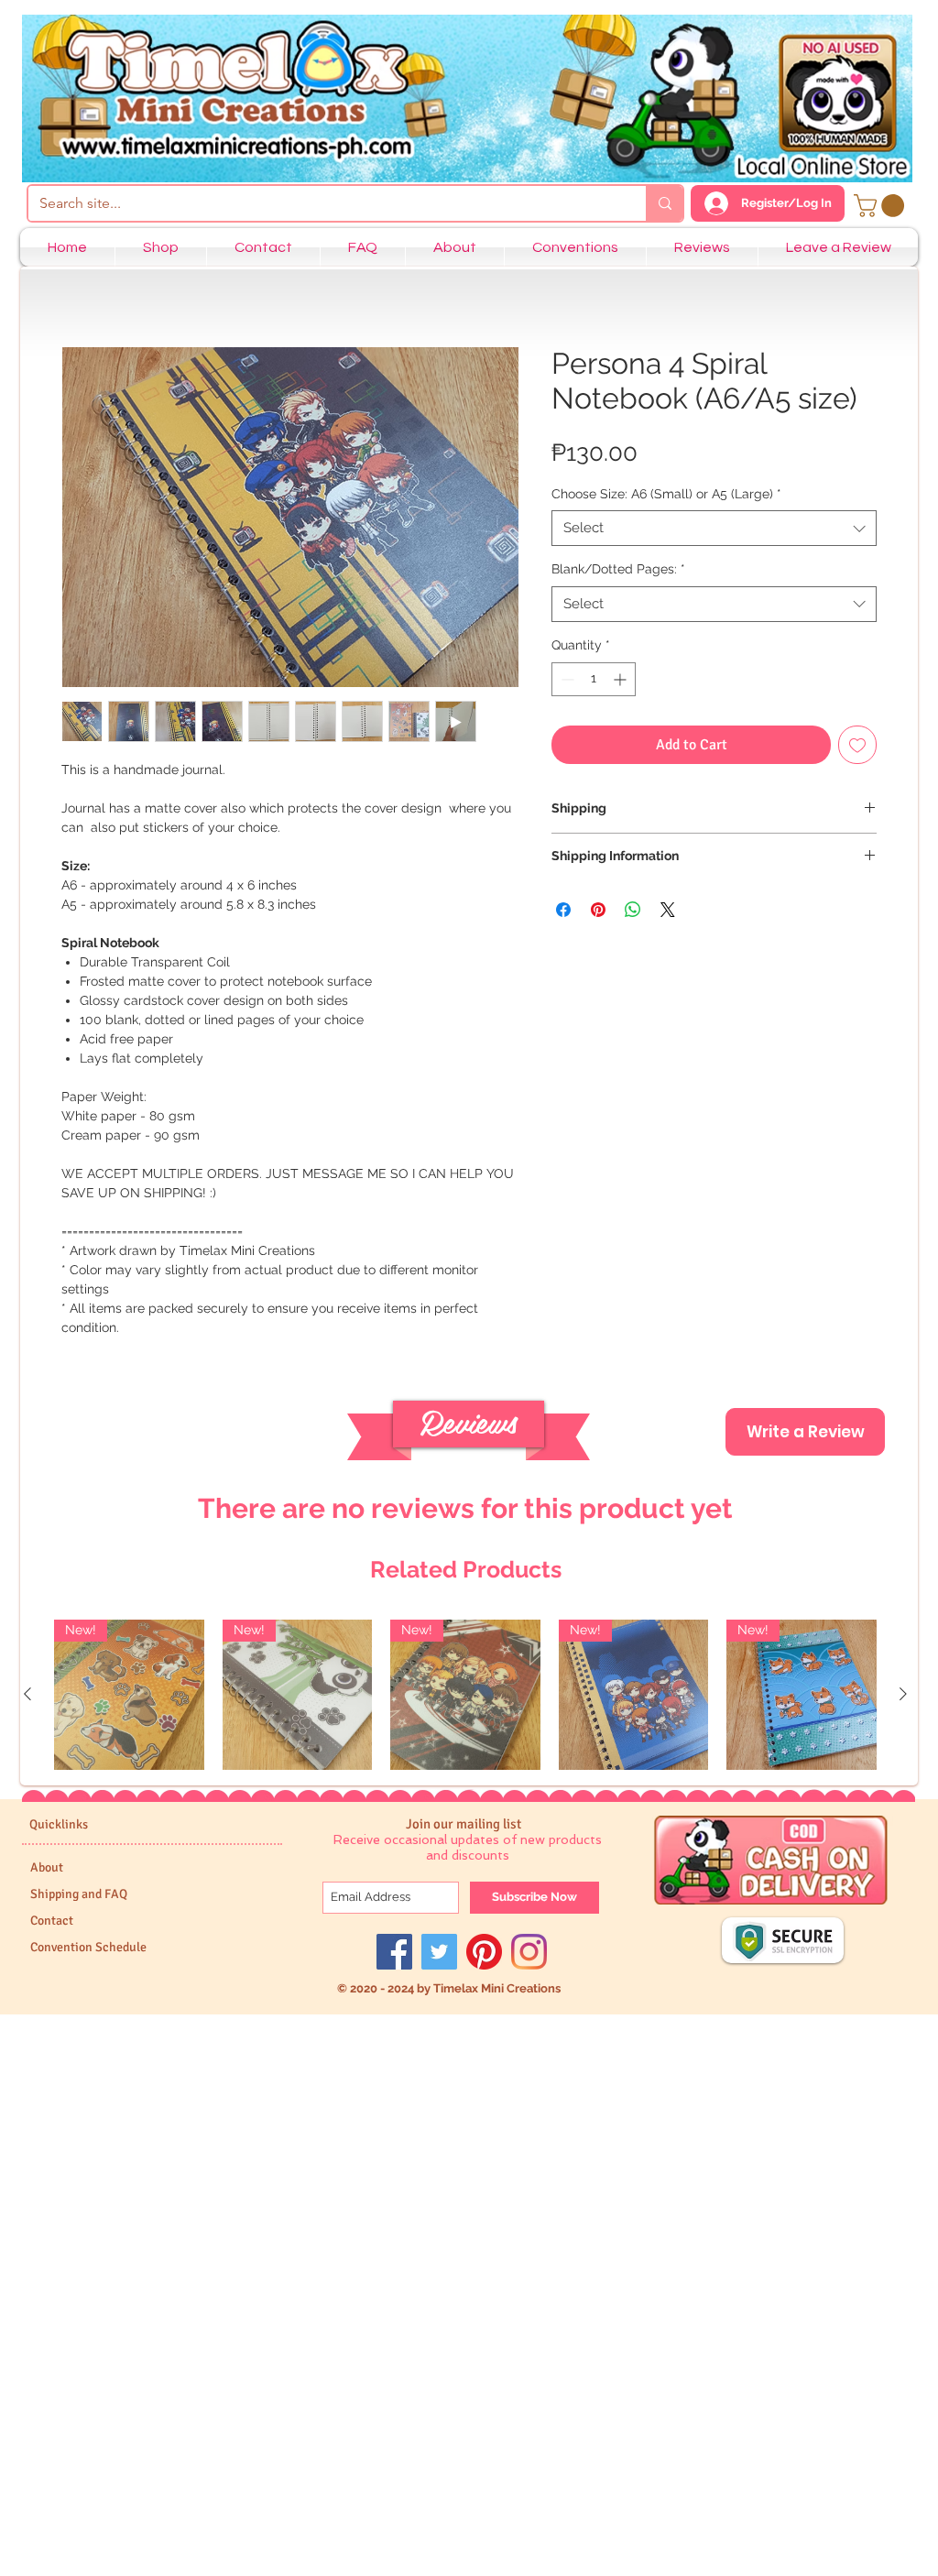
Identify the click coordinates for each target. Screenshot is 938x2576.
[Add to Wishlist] (857, 745)
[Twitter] (439, 1952)
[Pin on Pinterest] (598, 910)
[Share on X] (668, 910)
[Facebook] (394, 1952)
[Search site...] (664, 203)
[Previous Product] (27, 1694)
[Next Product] (903, 1694)
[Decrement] (566, 679)
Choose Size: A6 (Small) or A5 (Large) (666, 494)
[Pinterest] (484, 1952)
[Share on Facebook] (563, 910)
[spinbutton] (594, 679)
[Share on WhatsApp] (633, 910)
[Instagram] (529, 1952)
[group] (465, 1695)
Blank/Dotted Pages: (618, 569)
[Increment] (622, 679)
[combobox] (714, 528)
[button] (882, 206)
